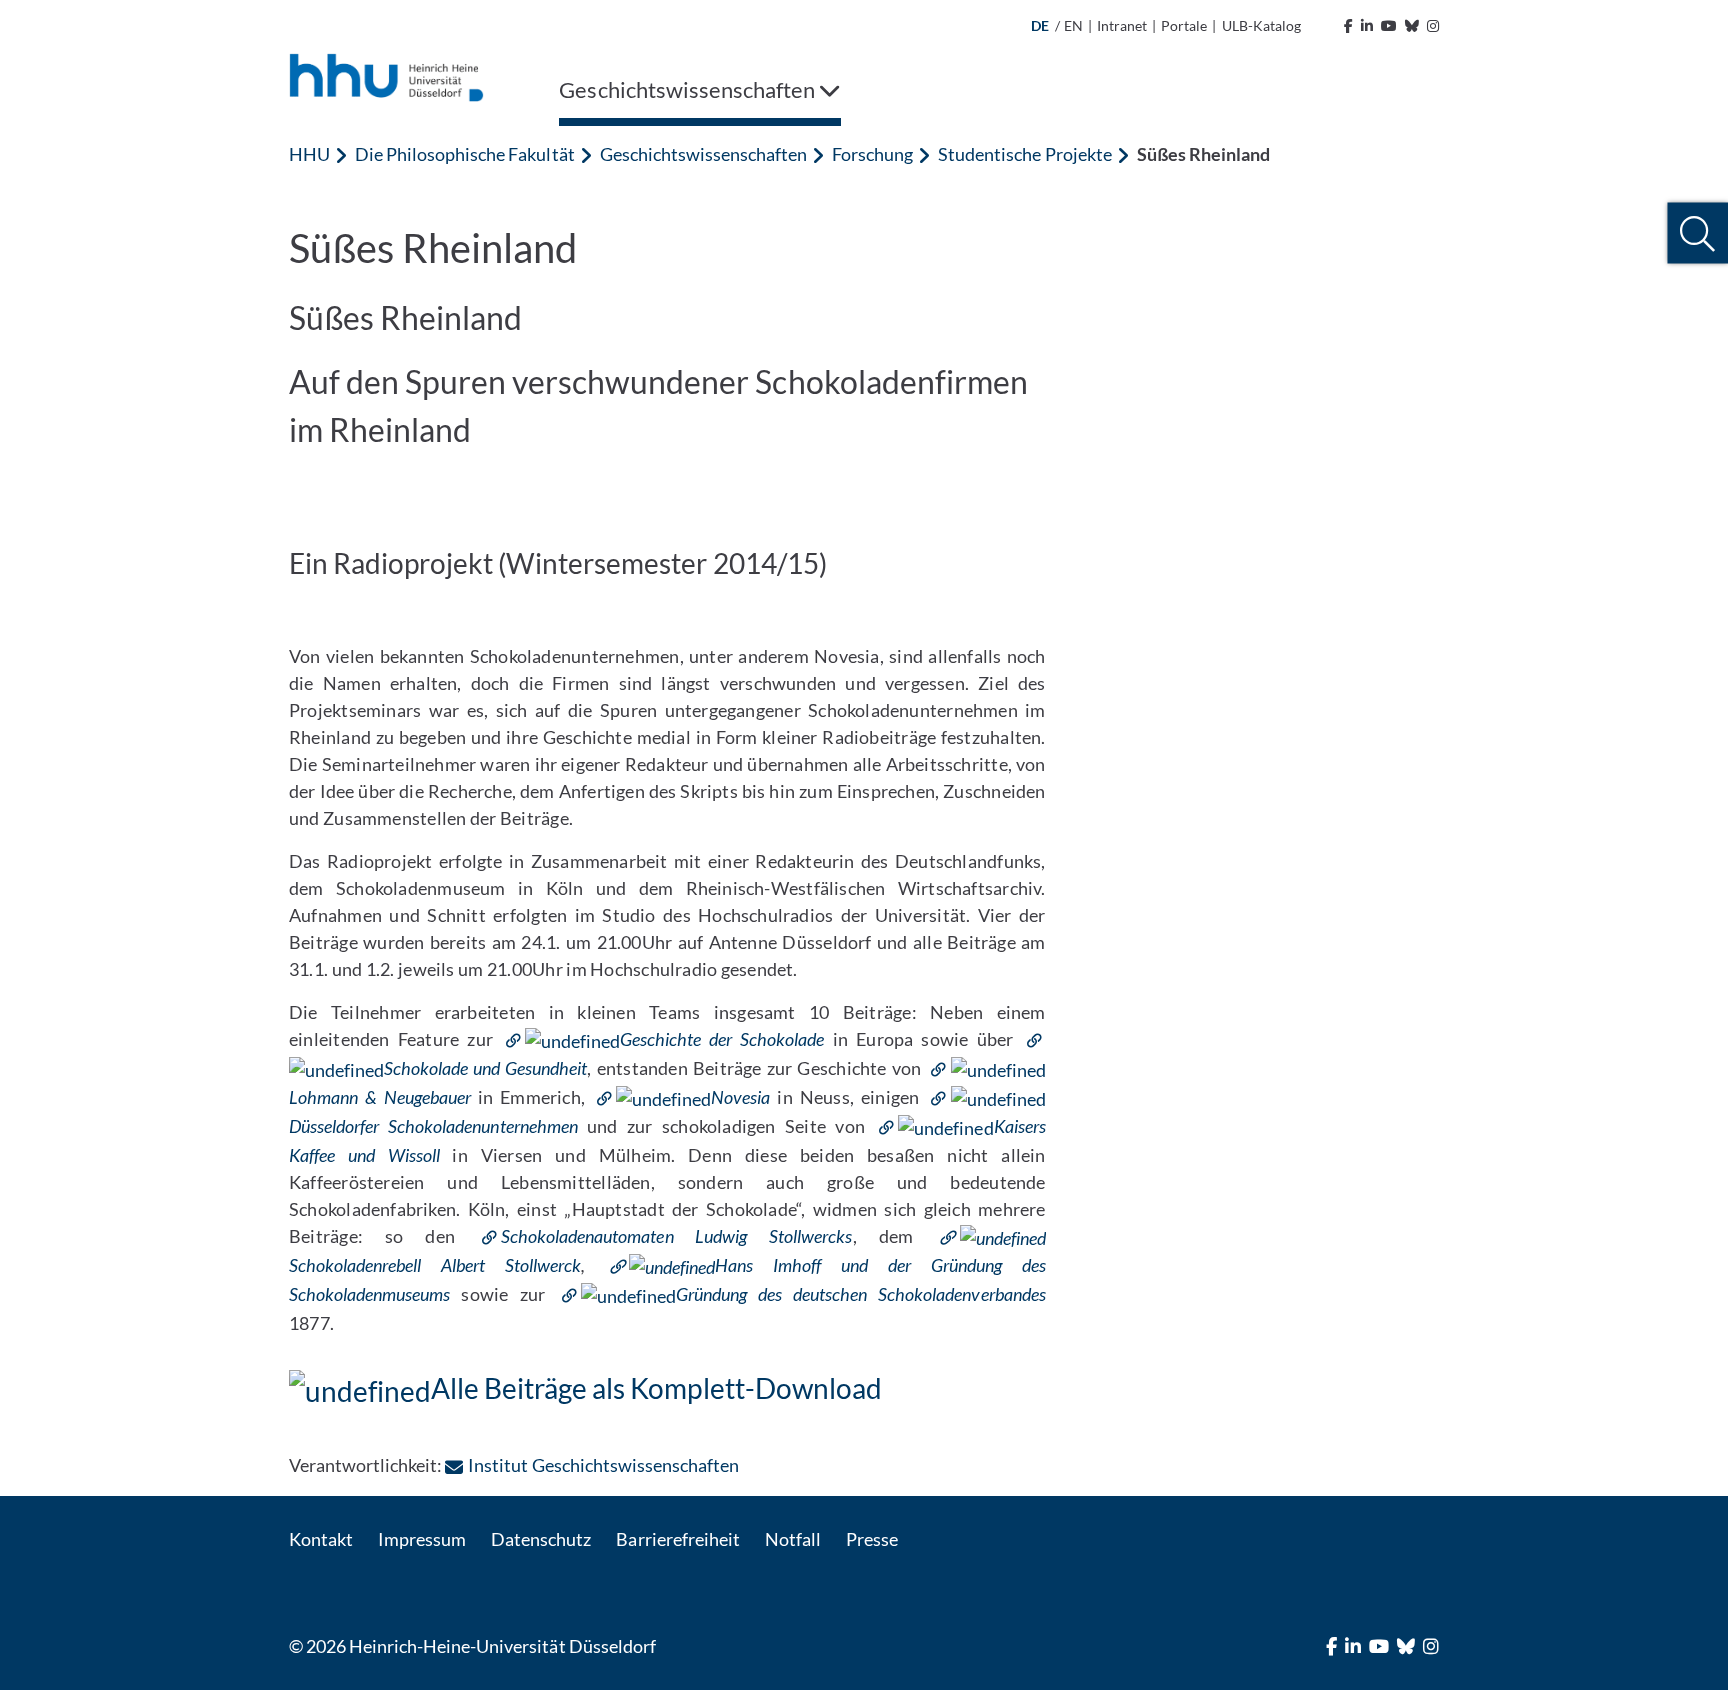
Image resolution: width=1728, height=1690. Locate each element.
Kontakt (321, 1539)
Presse (872, 1539)
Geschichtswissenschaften (703, 154)
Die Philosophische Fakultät (464, 154)
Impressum (422, 1539)
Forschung (872, 154)
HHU (309, 154)
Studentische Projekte (1024, 154)
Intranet (1122, 25)
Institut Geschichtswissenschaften (603, 1465)
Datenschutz (541, 1539)
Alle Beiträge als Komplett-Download (656, 1388)
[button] (1697, 233)
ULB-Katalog (1261, 25)
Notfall (793, 1539)
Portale (1184, 25)
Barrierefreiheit (677, 1539)
